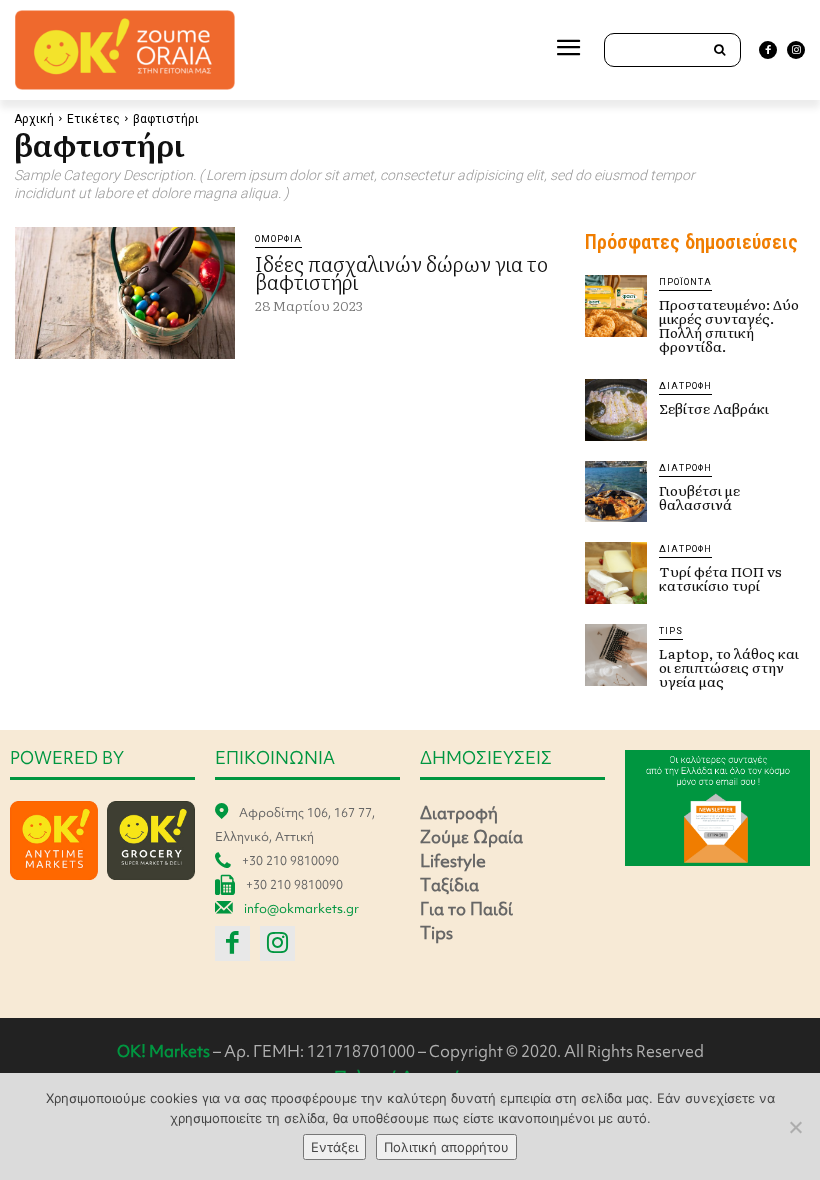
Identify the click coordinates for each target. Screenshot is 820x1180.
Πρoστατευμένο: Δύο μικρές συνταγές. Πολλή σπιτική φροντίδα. (729, 325)
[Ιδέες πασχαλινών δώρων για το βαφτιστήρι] (125, 293)
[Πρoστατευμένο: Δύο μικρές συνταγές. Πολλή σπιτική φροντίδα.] (616, 306)
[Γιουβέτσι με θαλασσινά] (616, 492)
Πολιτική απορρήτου (446, 1147)
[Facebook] (768, 50)
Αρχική (34, 119)
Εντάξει (334, 1147)
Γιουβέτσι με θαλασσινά (699, 497)
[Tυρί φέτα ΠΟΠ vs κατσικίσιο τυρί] (616, 573)
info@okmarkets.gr (301, 908)
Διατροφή (685, 386)
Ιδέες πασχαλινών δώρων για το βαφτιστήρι (401, 272)
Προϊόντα (685, 282)
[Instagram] (796, 50)
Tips (671, 631)
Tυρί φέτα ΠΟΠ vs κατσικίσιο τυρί (720, 578)
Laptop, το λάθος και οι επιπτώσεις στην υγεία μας (729, 667)
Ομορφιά (278, 239)
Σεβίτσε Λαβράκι (714, 408)
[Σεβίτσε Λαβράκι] (616, 410)
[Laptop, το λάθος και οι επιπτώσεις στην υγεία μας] (616, 655)
